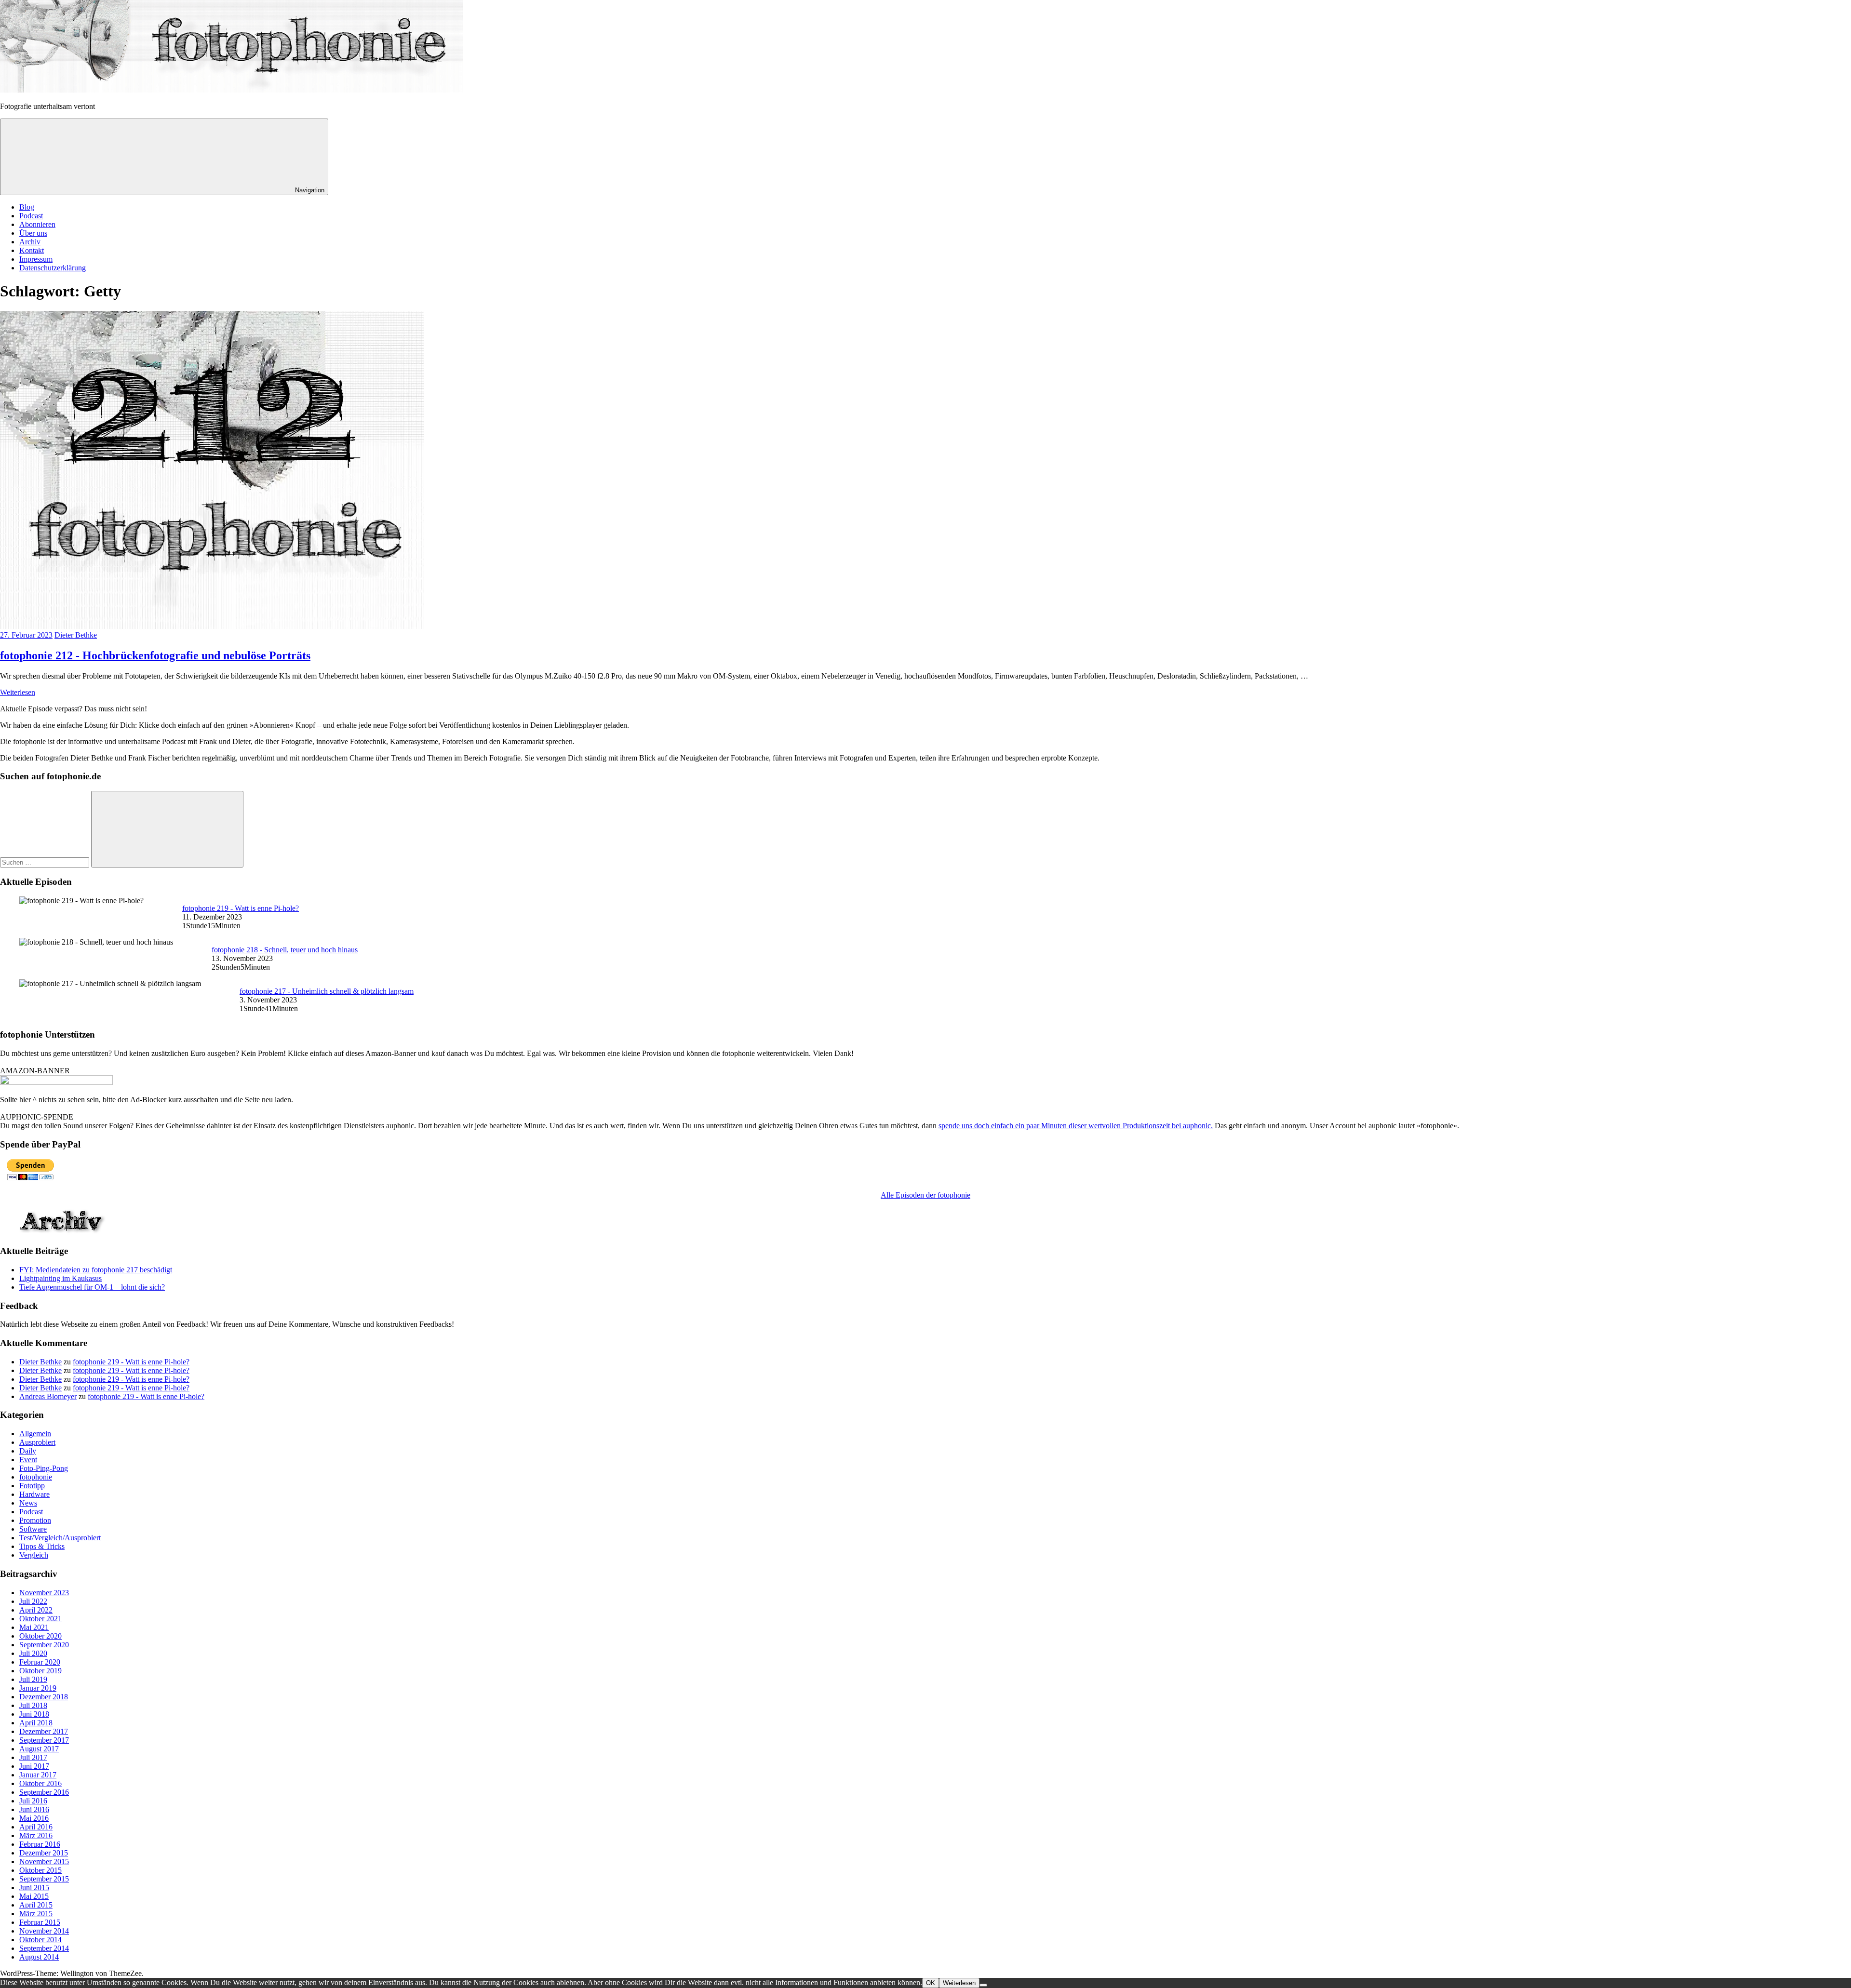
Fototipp (32, 1486)
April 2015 (36, 1905)
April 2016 (36, 1827)
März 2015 (36, 1914)
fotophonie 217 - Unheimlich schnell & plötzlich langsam (327, 991)
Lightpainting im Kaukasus (60, 1278)
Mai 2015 (34, 1896)
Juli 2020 (33, 1653)
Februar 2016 (40, 1844)
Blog (27, 207)
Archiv (30, 242)
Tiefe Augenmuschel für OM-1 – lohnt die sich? (92, 1287)
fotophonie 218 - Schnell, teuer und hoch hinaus (285, 950)
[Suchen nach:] (46, 862)
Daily (28, 1451)
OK (931, 1983)
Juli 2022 (33, 1601)
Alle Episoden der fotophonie (925, 1195)
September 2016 (44, 1792)
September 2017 (44, 1740)
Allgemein (35, 1434)
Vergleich (34, 1555)
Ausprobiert (37, 1442)
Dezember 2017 (44, 1731)
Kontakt (32, 250)
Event (28, 1460)
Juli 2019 (33, 1679)
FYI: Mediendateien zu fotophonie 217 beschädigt (96, 1270)
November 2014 (44, 1931)
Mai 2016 (34, 1818)
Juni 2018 (34, 1714)
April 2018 (36, 1723)
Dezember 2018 (44, 1697)
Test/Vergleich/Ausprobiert (60, 1538)
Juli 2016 (33, 1801)
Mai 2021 (34, 1627)
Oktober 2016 (40, 1783)
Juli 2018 (33, 1705)
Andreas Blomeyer (48, 1396)
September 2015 (44, 1879)
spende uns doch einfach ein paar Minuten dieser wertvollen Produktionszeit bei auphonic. (1076, 1126)
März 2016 (36, 1835)
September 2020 (44, 1645)
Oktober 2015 (40, 1870)
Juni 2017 (34, 1766)
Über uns (33, 233)
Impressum (36, 259)
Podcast (31, 216)
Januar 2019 (38, 1688)
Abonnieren (37, 224)
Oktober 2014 (40, 1940)
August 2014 (39, 1957)
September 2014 (44, 1948)
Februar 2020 (40, 1662)
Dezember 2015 (44, 1853)
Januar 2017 (38, 1775)
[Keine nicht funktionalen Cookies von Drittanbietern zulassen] (983, 1985)
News (28, 1503)
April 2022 (36, 1610)
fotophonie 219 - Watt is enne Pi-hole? (241, 908)
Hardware (34, 1494)
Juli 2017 (33, 1757)
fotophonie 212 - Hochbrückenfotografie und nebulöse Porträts (155, 655)
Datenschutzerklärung (53, 268)
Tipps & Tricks (42, 1546)
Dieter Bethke (76, 635)
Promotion (35, 1520)
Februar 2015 (40, 1922)
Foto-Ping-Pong (44, 1468)
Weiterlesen (18, 692)
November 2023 (44, 1593)
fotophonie (36, 1477)
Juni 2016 (34, 1809)
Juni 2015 (34, 1888)
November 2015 (44, 1861)
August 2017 (39, 1749)
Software (33, 1529)
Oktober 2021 (40, 1619)
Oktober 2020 (40, 1636)
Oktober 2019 (40, 1671)
